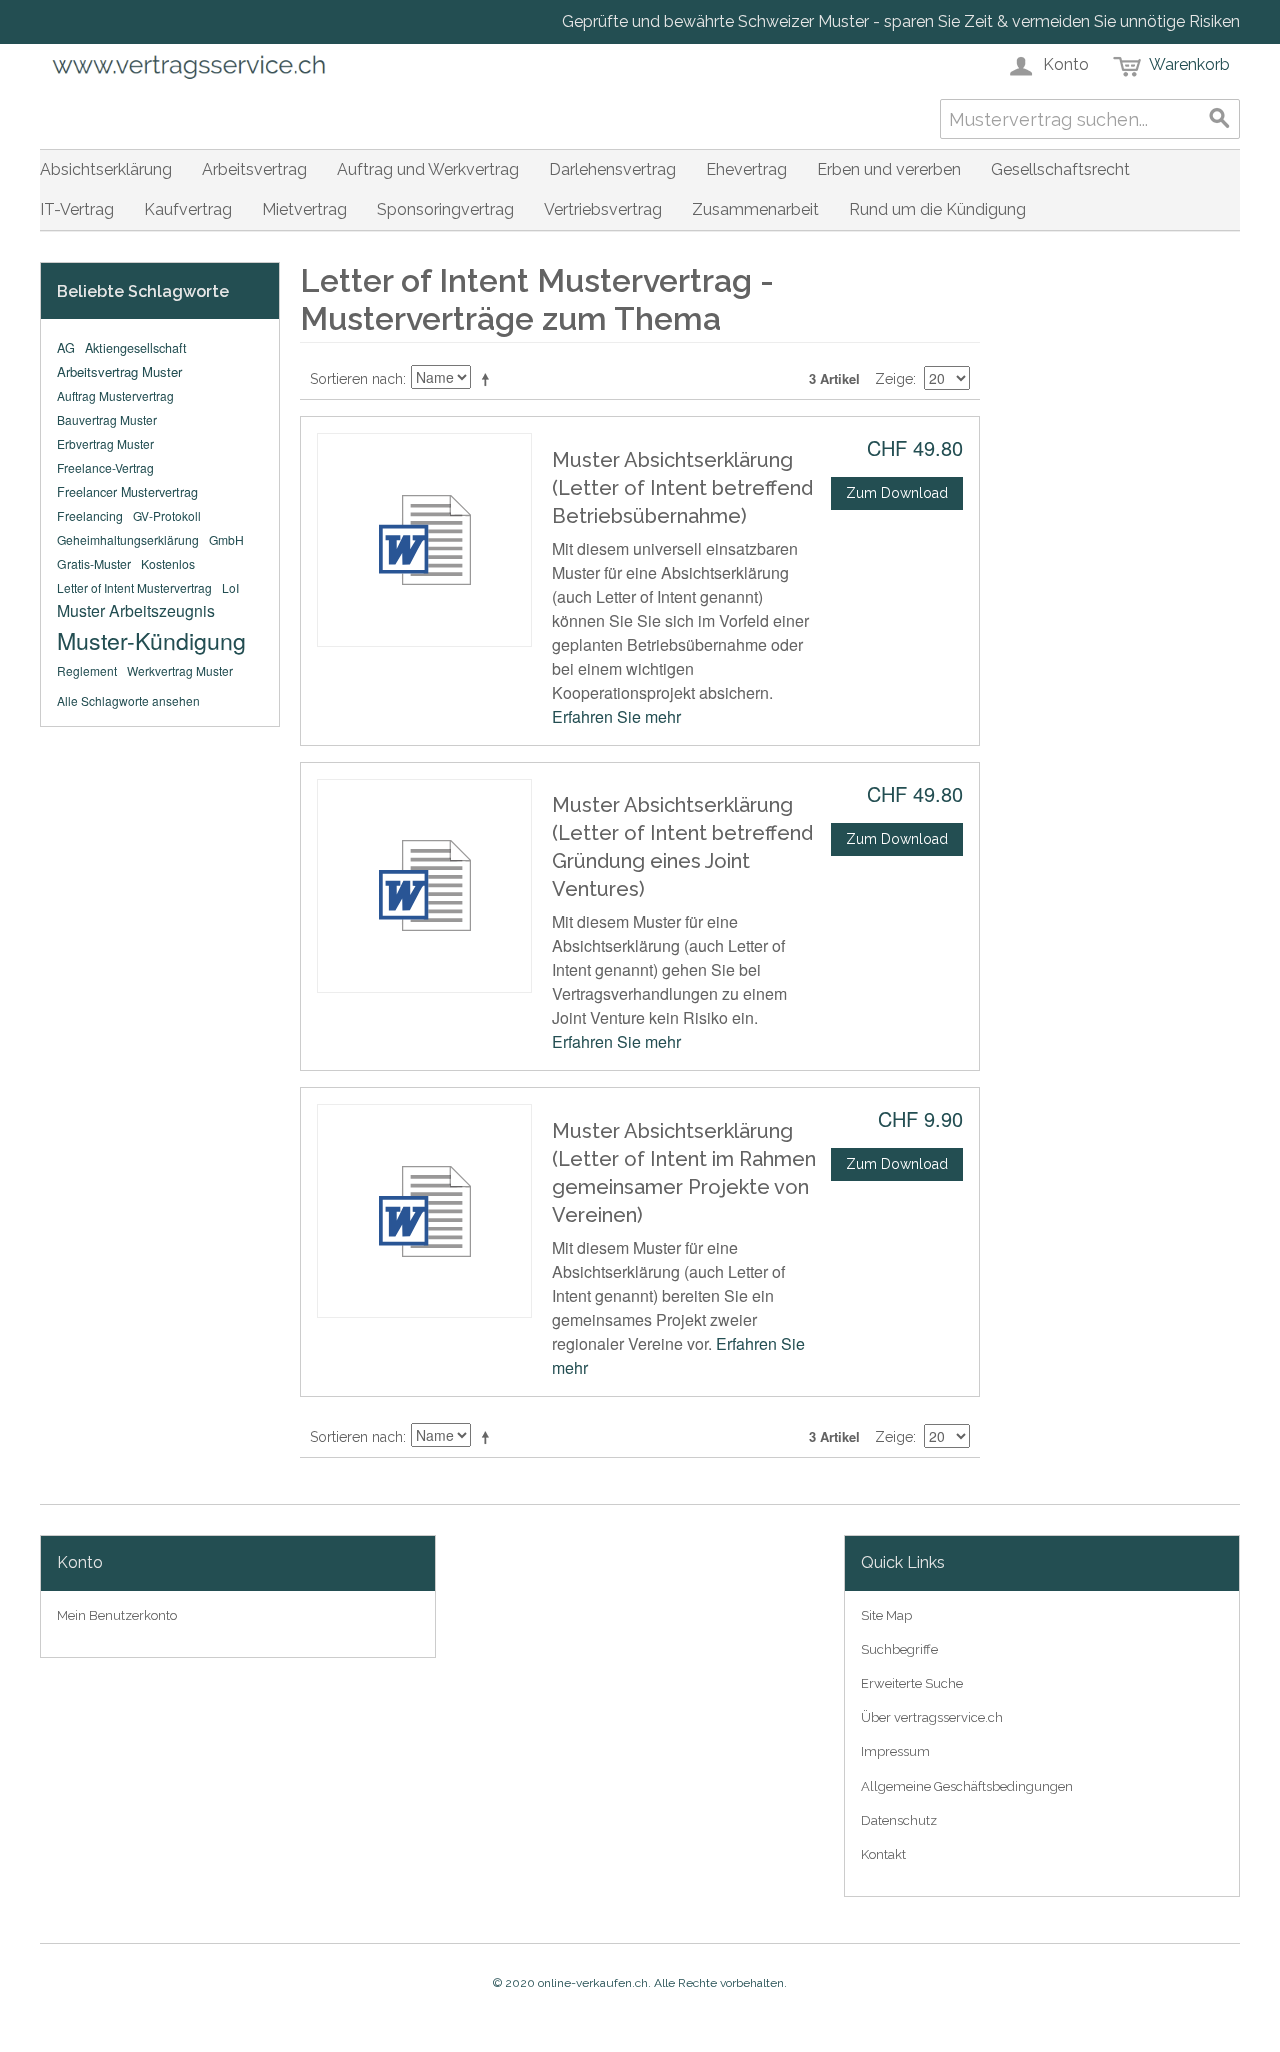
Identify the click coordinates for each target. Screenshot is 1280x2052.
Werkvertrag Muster (180, 670)
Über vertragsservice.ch (932, 1717)
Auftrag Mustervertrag (115, 395)
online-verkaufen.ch (593, 1983)
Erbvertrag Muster (105, 443)
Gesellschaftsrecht (1060, 169)
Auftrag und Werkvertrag (428, 169)
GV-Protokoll (167, 515)
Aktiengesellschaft (136, 348)
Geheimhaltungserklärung (128, 539)
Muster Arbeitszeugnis (136, 610)
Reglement (87, 670)
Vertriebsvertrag (603, 209)
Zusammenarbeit (755, 209)
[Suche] (1220, 119)
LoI (230, 587)
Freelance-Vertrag (105, 467)
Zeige (894, 379)
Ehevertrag (746, 169)
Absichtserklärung (106, 169)
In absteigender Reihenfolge (489, 379)
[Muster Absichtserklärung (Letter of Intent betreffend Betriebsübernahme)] (424, 540)
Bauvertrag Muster (107, 419)
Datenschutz (899, 1820)
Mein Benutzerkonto (117, 1615)
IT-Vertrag (77, 209)
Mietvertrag (304, 209)
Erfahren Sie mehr (616, 716)
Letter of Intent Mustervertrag (134, 587)
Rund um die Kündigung (937, 209)
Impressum (895, 1751)
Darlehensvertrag (612, 169)
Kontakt (883, 1854)
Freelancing (90, 515)
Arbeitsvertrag (254, 169)
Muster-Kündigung (151, 640)
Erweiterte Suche (912, 1683)
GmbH (226, 539)
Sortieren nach (356, 379)
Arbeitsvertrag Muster (119, 371)
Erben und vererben (889, 169)
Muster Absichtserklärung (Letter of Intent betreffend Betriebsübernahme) (682, 488)
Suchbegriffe (899, 1649)
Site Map (886, 1615)
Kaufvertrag (188, 209)
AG (66, 347)
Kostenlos (168, 563)
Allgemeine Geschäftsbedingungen (967, 1786)
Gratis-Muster (94, 563)
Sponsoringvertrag (445, 209)
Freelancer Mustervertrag (127, 492)
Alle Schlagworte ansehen (128, 700)
